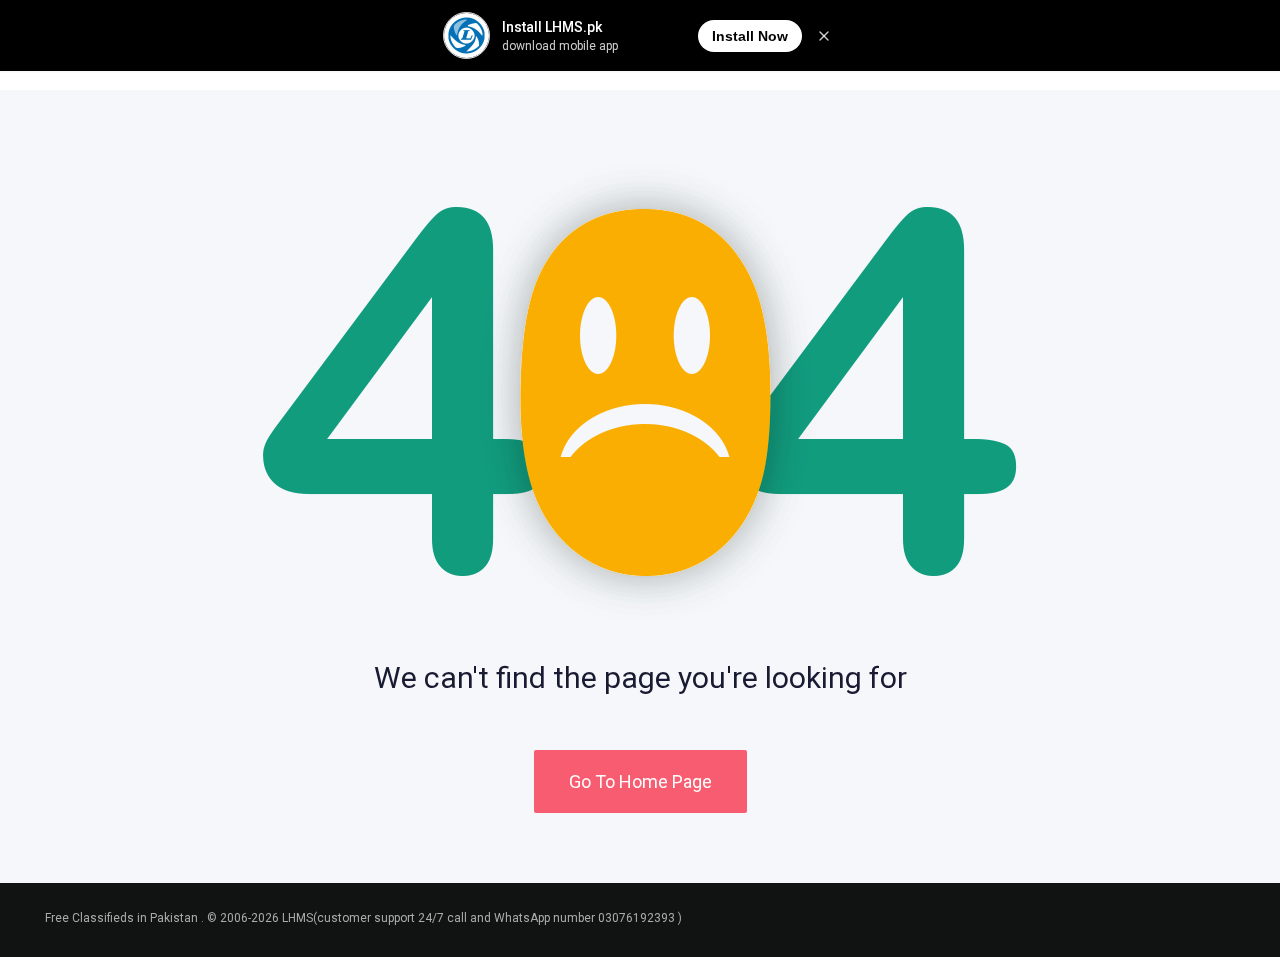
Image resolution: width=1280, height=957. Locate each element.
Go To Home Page (640, 781)
